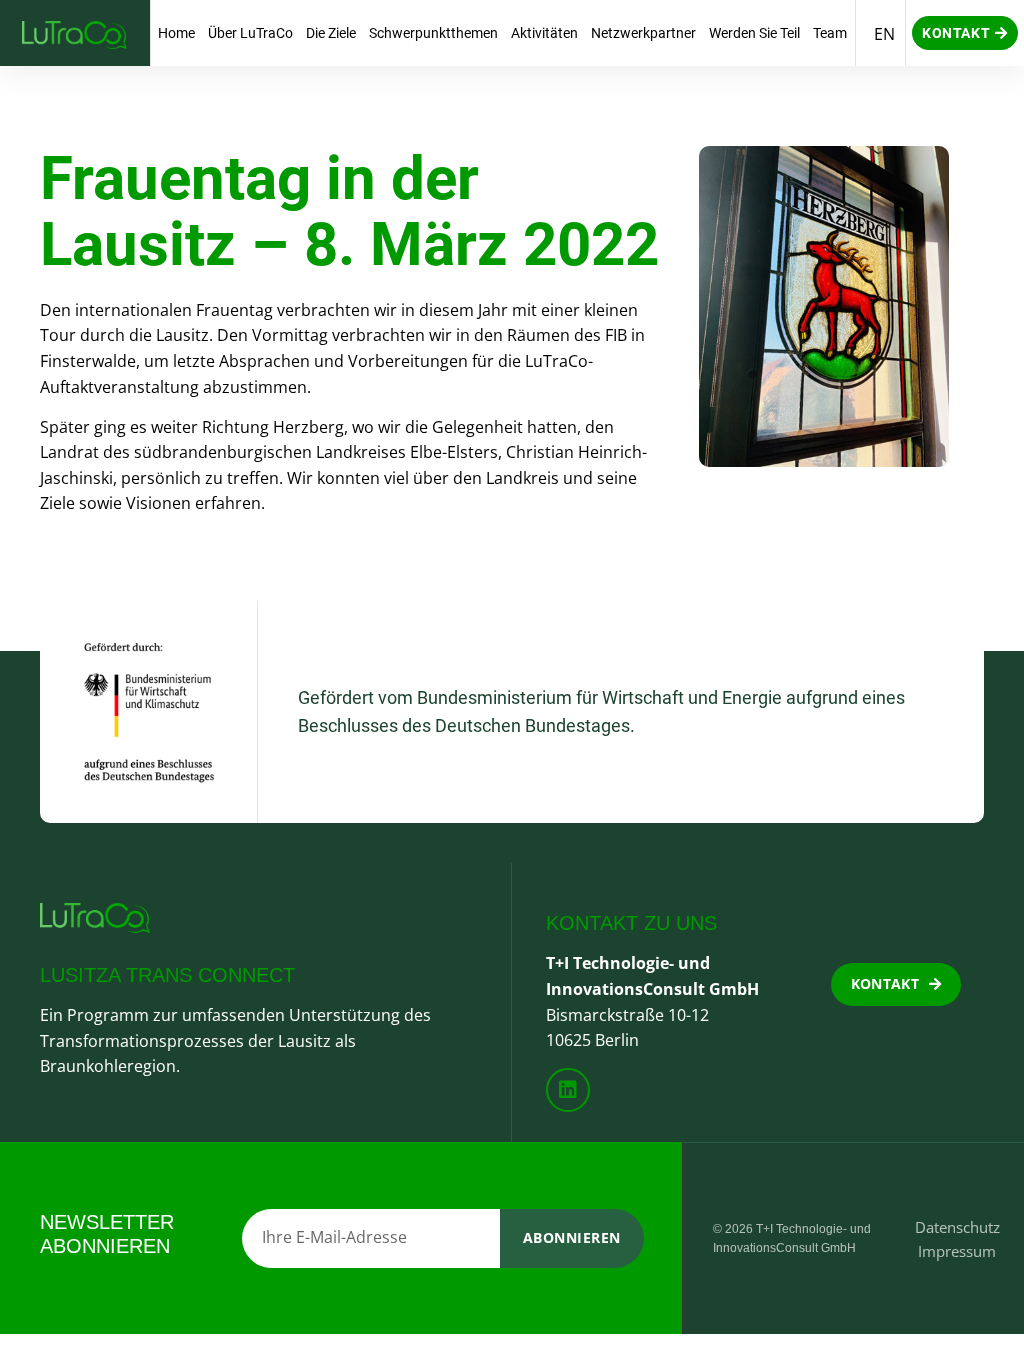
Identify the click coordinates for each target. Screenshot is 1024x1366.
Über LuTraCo (250, 33)
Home (176, 33)
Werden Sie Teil (754, 33)
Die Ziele (331, 33)
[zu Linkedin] (568, 1090)
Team (830, 33)
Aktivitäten (544, 33)
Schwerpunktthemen (433, 33)
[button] (965, 33)
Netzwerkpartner (643, 33)
